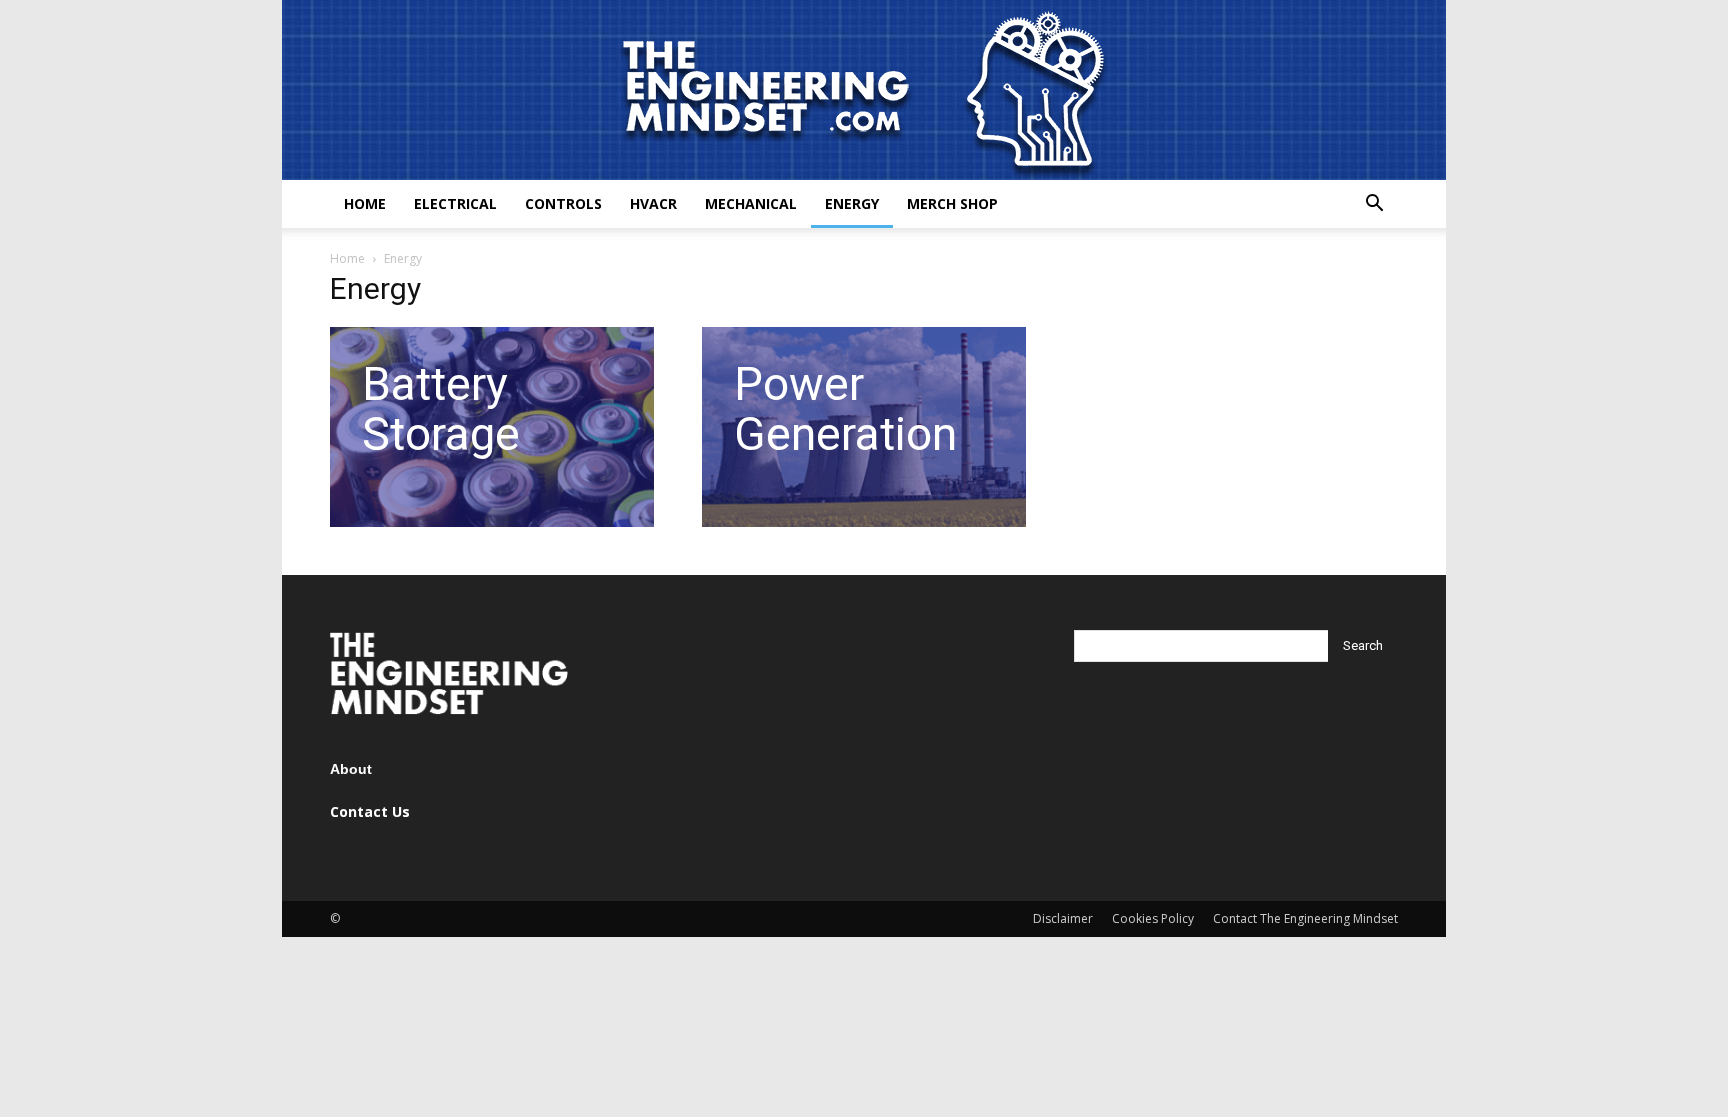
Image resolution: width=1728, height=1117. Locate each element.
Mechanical (751, 203)
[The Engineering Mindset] (864, 90)
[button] (1374, 205)
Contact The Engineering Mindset (1305, 918)
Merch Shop (952, 203)
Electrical (455, 203)
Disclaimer (1063, 918)
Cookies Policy (1153, 918)
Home (365, 203)
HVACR (653, 203)
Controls (563, 203)
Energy (852, 203)
